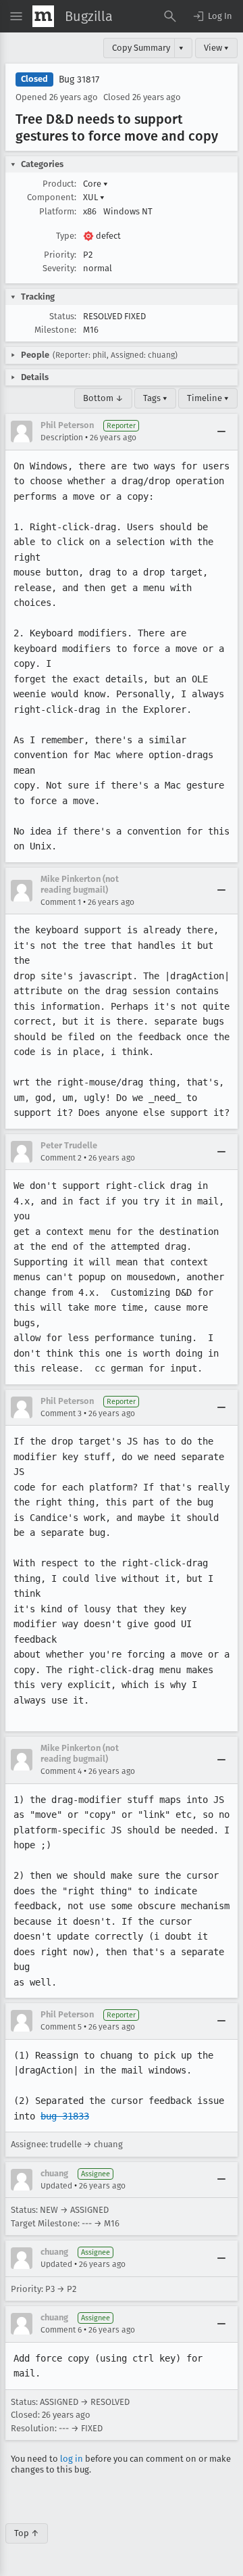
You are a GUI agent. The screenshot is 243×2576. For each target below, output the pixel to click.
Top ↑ (27, 2533)
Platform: (58, 211)
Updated (56, 2186)
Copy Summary (141, 48)
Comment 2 (61, 1158)
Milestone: (55, 330)
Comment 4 (61, 1771)
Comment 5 (61, 2027)
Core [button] (96, 184)
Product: (59, 184)
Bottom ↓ (103, 398)
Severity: (59, 268)
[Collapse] (221, 431)
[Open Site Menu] (16, 16)
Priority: (60, 255)
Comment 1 (61, 902)
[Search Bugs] (170, 16)
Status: (63, 316)
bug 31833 (65, 2116)
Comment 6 (61, 2330)
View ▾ (216, 48)
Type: (66, 236)
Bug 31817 (79, 79)
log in (72, 2459)
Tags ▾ (155, 398)
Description (62, 438)
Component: (52, 197)
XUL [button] (94, 197)
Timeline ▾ (208, 398)
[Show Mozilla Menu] (43, 16)
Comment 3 (61, 1413)
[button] (212, 16)
